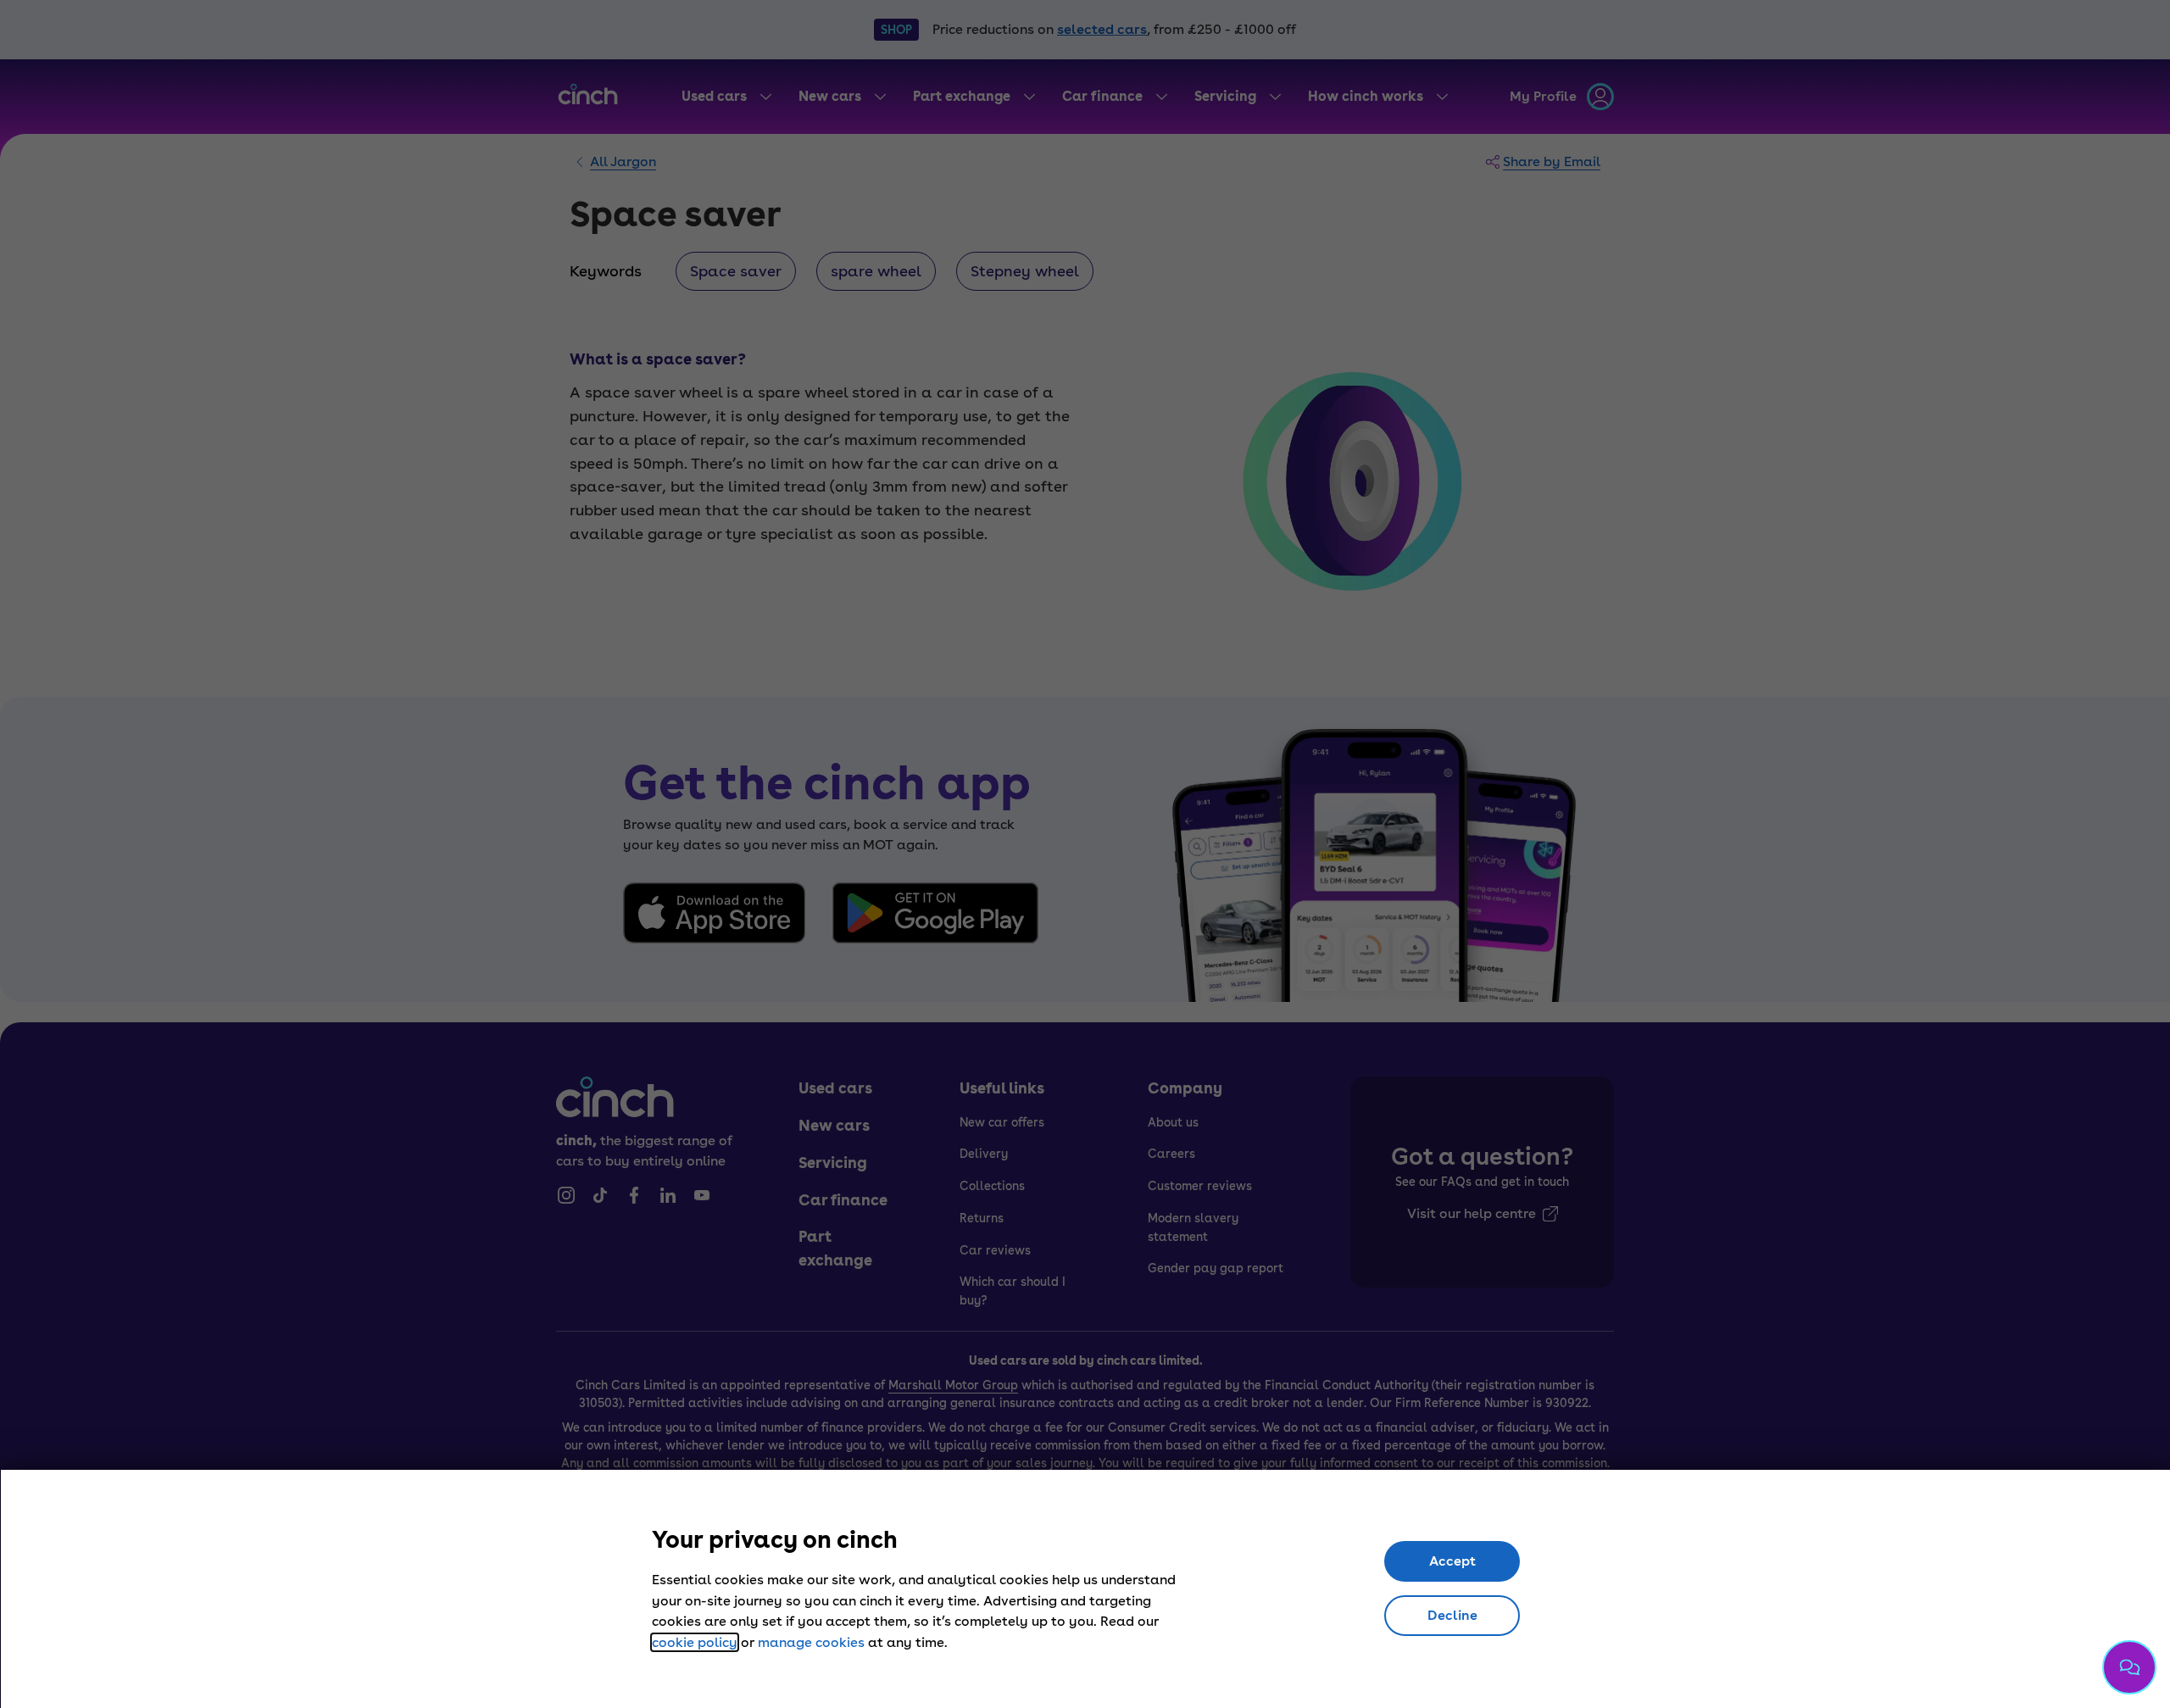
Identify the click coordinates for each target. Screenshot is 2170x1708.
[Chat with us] (2129, 1667)
